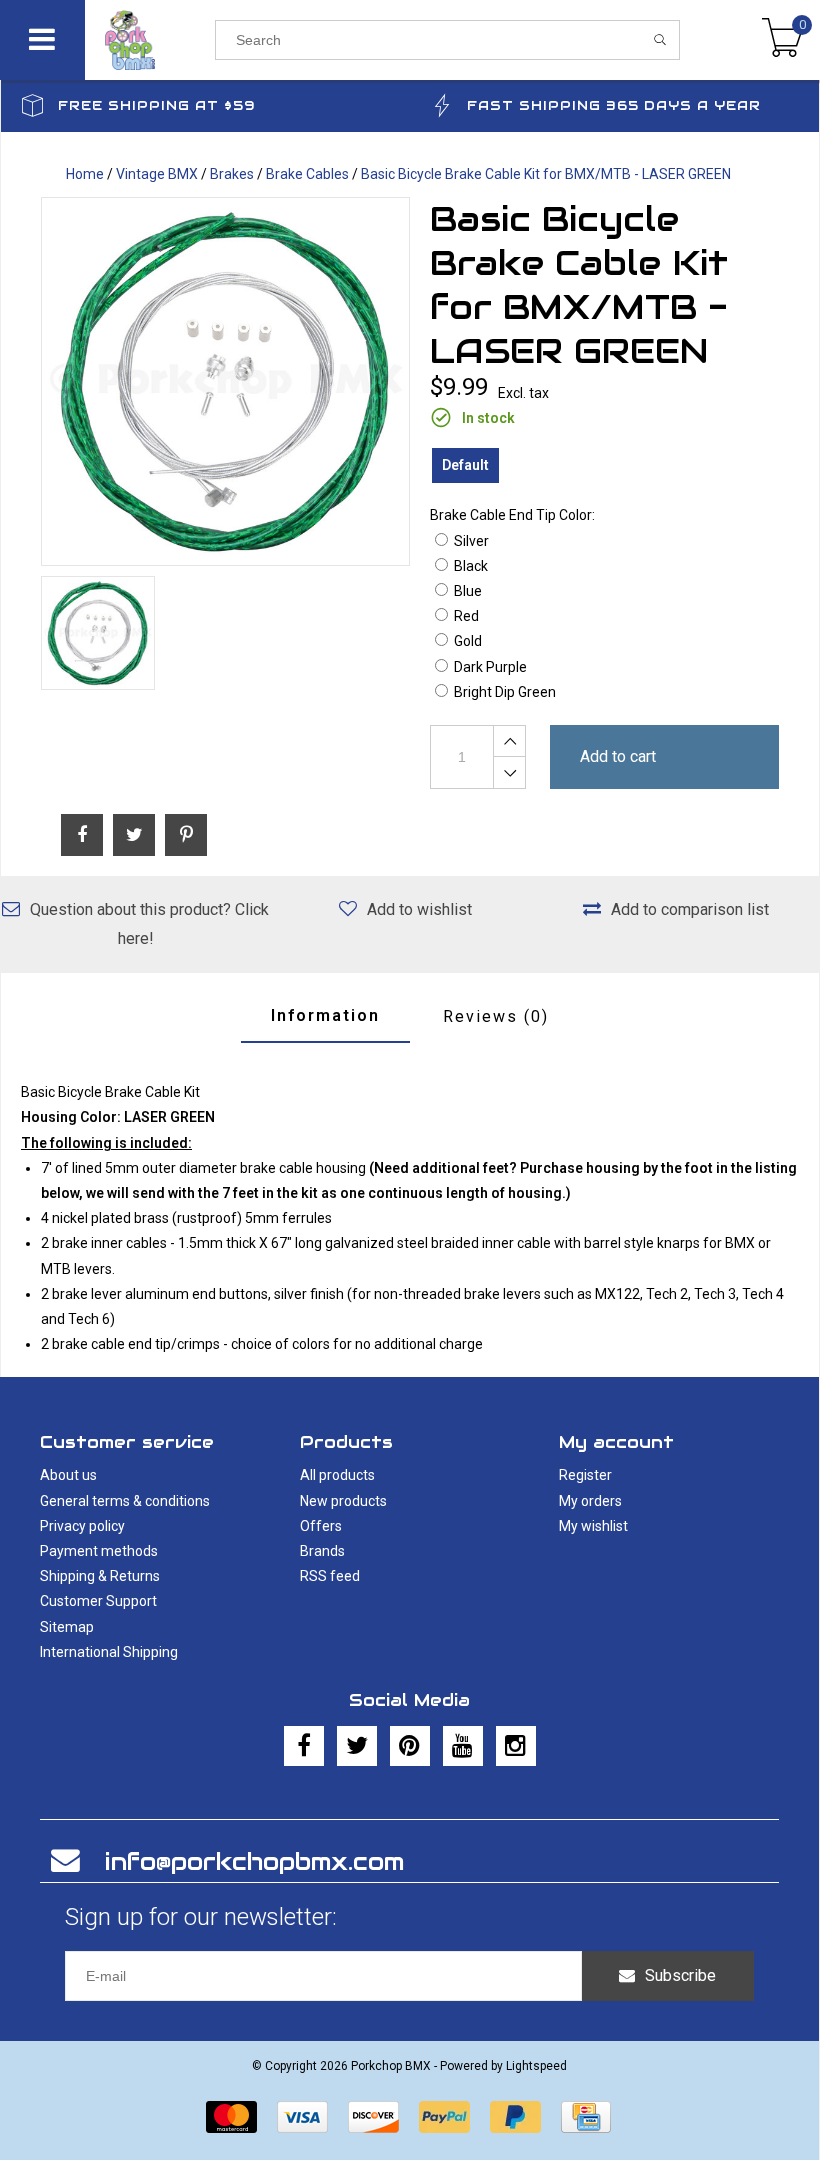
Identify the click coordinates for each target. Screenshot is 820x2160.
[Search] (660, 40)
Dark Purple (490, 667)
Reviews (496, 1016)
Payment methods (99, 1551)
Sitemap (67, 1627)
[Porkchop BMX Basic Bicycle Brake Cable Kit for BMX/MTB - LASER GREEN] (225, 381)
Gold (468, 641)
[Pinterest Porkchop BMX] (410, 1746)
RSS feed (330, 1576)
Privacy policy (82, 1526)
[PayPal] (444, 2117)
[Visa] (302, 2117)
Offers (321, 1526)
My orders (590, 1501)
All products (337, 1475)
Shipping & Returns (100, 1576)
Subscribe (680, 1975)
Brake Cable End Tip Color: (512, 515)
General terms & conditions (125, 1501)
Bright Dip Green (505, 692)
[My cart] (782, 40)
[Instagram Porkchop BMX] (516, 1746)
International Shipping (109, 1652)
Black (471, 566)
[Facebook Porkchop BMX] (304, 1746)
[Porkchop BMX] (150, 40)
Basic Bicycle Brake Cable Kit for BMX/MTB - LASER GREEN (546, 174)
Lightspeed (536, 2066)
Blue (468, 591)
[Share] (82, 835)
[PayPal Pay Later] (515, 2117)
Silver (471, 541)
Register (585, 1475)
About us (68, 1475)
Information (325, 1015)
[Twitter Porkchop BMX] (357, 1746)
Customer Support (98, 1601)
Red (466, 616)
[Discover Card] (373, 2117)
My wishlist (593, 1526)
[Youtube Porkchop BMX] (463, 1746)
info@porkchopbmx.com (254, 1861)
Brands (322, 1551)
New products (343, 1501)
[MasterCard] (231, 2117)
